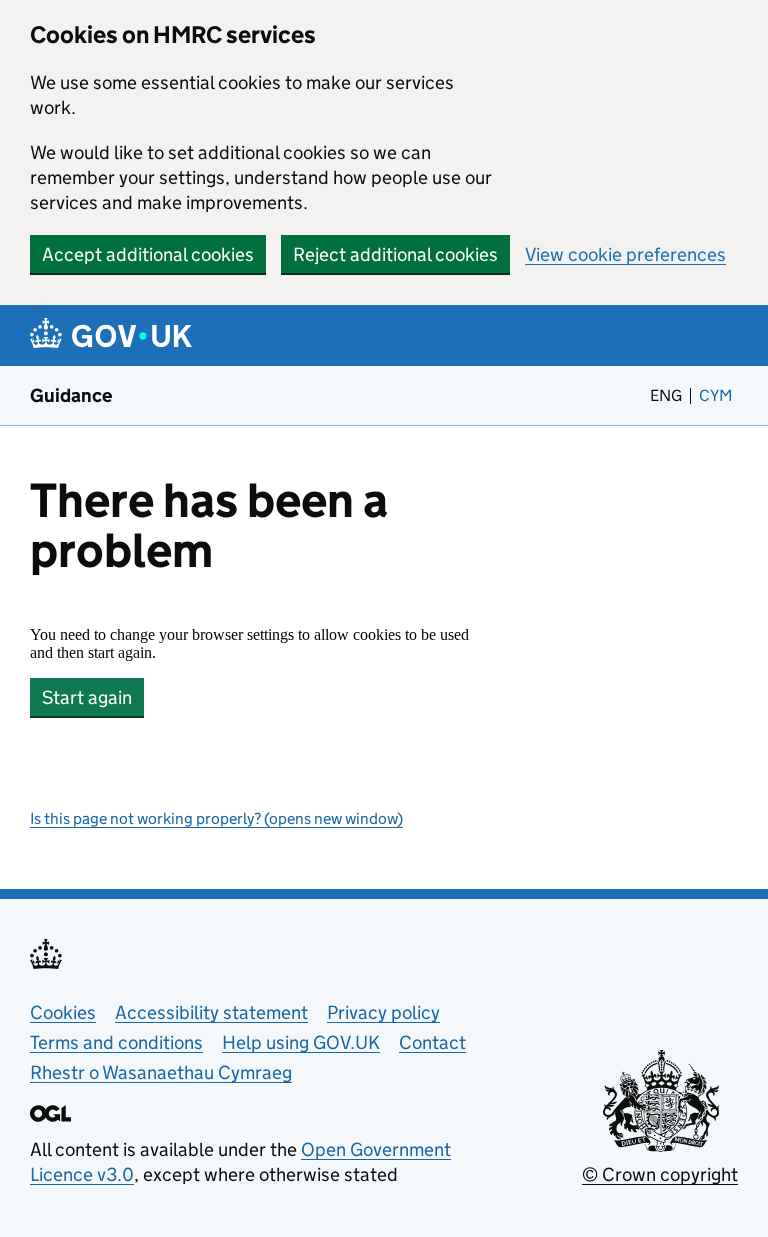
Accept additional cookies (148, 254)
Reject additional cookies (395, 254)
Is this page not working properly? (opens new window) (216, 818)
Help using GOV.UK (301, 1042)
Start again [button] (87, 697)
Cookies (63, 1012)
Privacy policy (383, 1012)
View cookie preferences (625, 254)
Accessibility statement (211, 1012)
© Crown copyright (660, 1174)
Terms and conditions (116, 1042)
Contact (432, 1042)
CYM (718, 395)
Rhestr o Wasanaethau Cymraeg (161, 1072)
